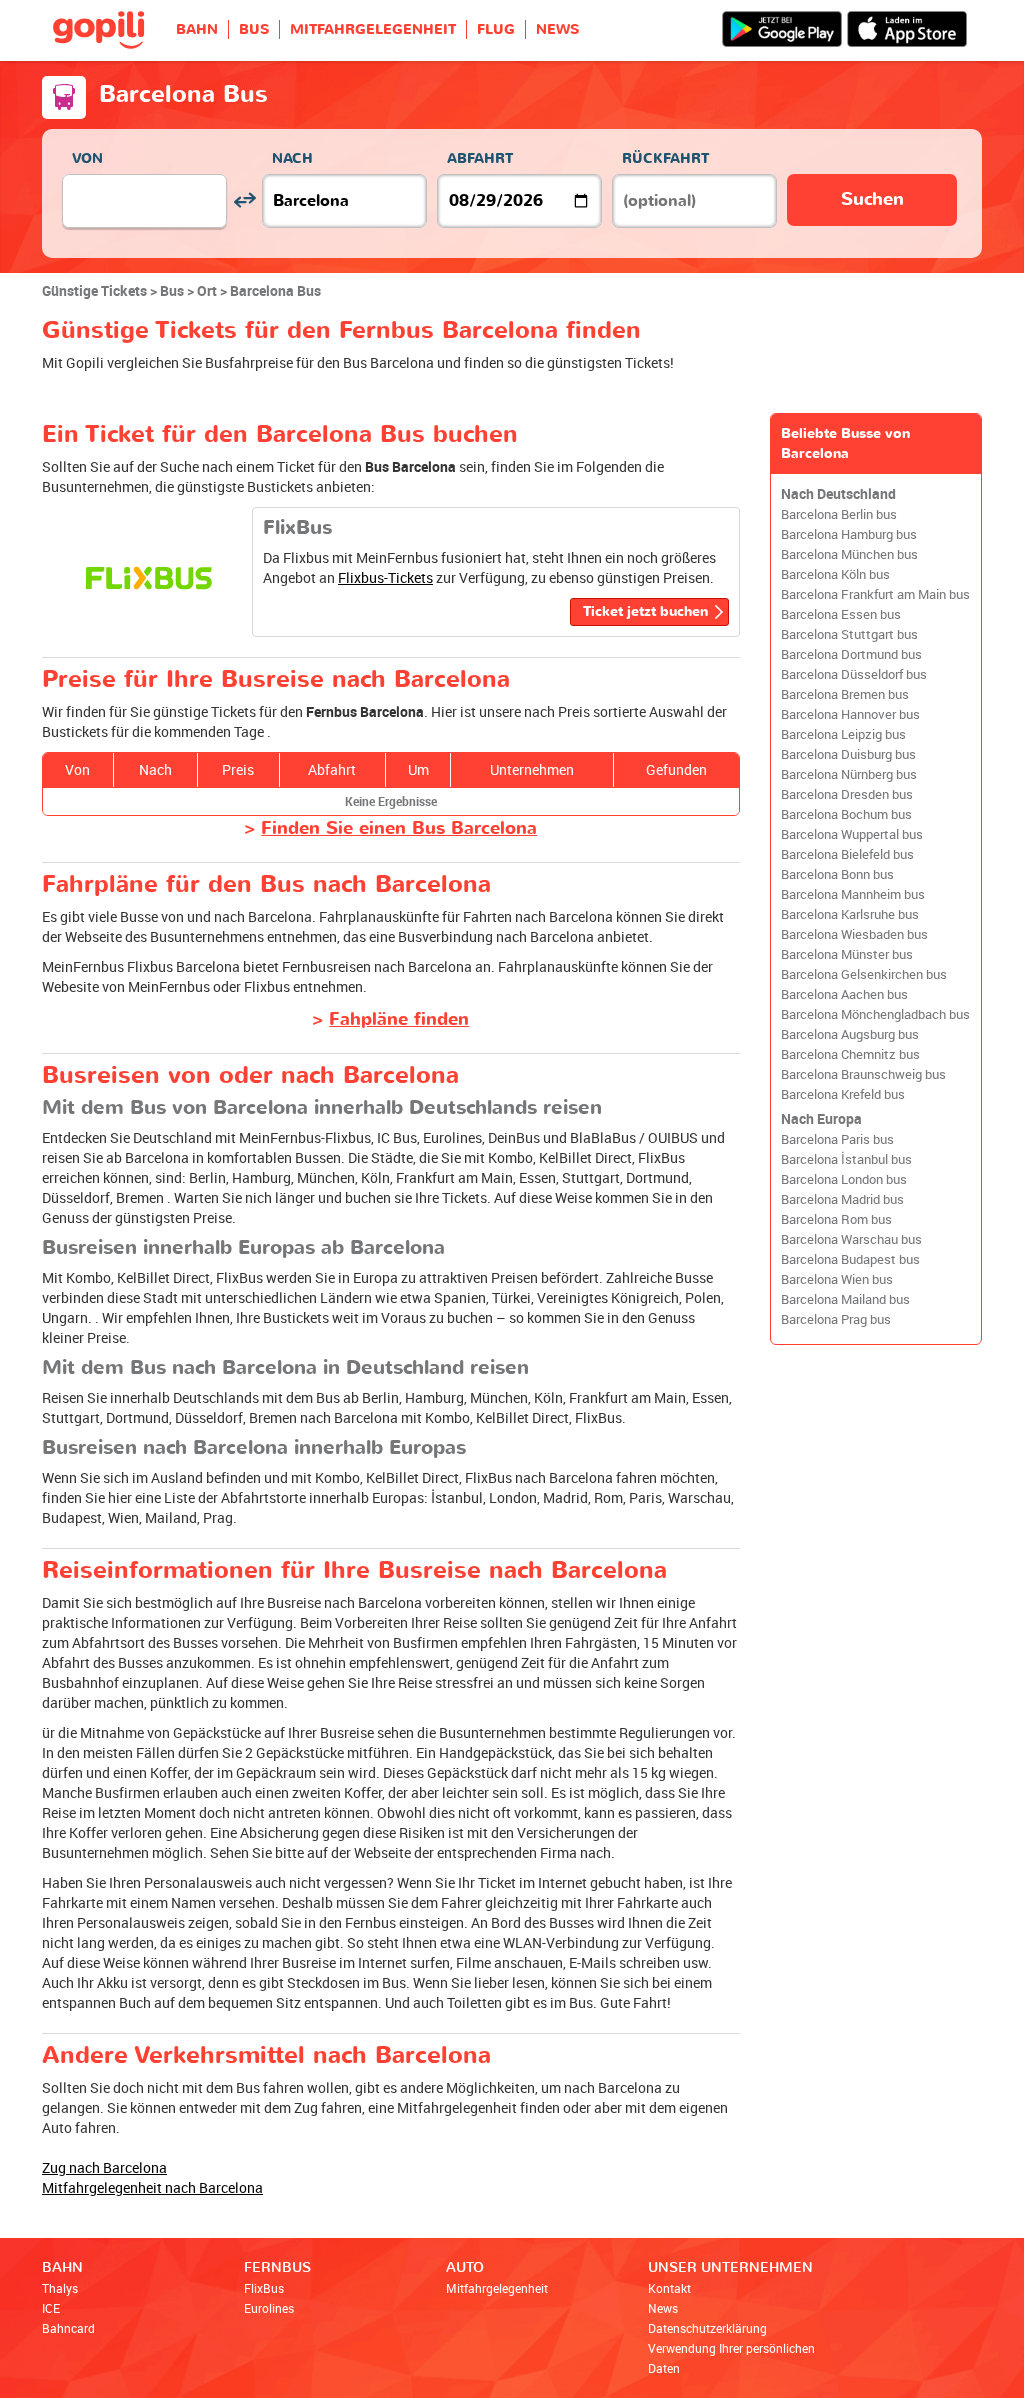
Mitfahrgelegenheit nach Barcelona (152, 2187)
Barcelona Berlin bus (839, 514)
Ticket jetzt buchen (645, 611)
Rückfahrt (665, 158)
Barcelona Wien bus (837, 1279)
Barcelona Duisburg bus (848, 754)
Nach (292, 158)
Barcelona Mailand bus (845, 1299)
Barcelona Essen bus (841, 614)
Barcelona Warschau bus (851, 1239)
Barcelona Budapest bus (850, 1259)
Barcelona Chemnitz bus (850, 1054)
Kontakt (669, 2288)
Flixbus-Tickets (385, 577)
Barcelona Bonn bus (837, 874)
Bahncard (68, 2328)
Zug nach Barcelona (104, 2167)
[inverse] (244, 200)
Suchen (872, 199)
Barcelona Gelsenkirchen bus (864, 974)
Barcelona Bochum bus (846, 814)
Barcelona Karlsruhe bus (850, 914)
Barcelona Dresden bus (847, 794)
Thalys (60, 2288)
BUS (254, 29)
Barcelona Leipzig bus (843, 734)
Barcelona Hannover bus (850, 714)
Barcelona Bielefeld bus (847, 854)
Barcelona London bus (844, 1179)
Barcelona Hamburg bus (849, 534)
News (663, 2308)
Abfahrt (480, 158)
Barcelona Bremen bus (845, 694)
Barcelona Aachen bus (844, 994)
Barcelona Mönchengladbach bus (875, 1014)
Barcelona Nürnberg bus (849, 774)
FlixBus (264, 2288)
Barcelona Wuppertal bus (852, 834)
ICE (51, 2308)
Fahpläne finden (399, 1019)
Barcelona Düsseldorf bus (854, 674)
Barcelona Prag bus (836, 1319)
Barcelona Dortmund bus (851, 654)
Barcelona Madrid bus (842, 1199)
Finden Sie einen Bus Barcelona (399, 828)
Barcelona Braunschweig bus (863, 1074)
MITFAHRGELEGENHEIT (373, 29)
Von (87, 158)
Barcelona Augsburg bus (850, 1034)
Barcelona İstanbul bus (846, 1159)
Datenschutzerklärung (707, 2328)
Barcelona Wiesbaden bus (854, 934)
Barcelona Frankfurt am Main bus (875, 594)
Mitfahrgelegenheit (497, 2288)
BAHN (197, 29)
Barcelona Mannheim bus (853, 894)
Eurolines (269, 2308)
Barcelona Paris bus (837, 1139)
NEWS (557, 29)
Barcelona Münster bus (847, 954)
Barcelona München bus (849, 554)
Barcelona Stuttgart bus (849, 634)
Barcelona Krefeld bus (843, 1094)
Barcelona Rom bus (836, 1219)
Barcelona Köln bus (835, 574)
